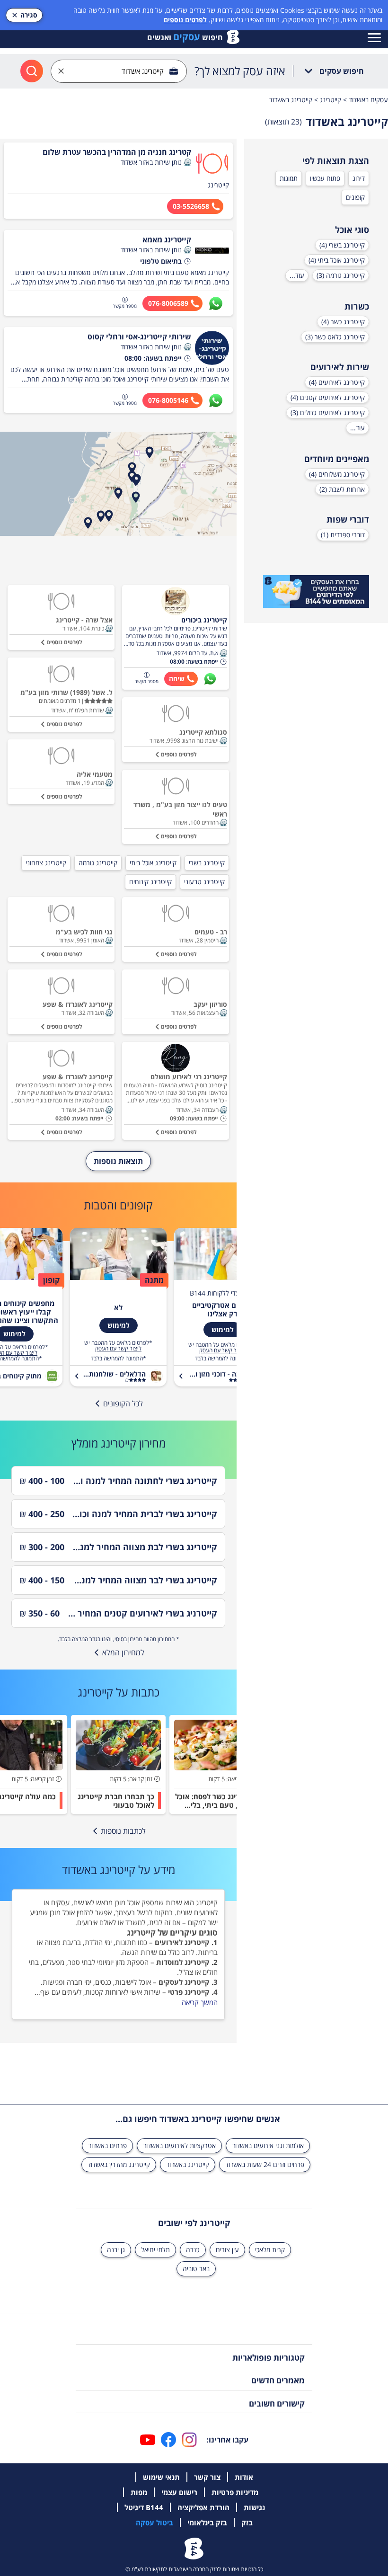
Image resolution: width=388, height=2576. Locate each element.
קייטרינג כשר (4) (343, 322)
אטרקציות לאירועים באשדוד (179, 2145)
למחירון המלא (123, 1652)
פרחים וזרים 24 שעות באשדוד (265, 2164)
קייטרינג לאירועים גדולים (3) (328, 413)
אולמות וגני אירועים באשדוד (268, 2145)
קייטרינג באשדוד (188, 2164)
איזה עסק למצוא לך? (240, 71)
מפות (139, 2492)
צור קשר (207, 2477)
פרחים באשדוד (107, 2145)
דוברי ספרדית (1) (343, 535)
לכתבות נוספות (123, 1831)
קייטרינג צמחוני (46, 863)
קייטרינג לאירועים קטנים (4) (328, 397)
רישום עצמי (179, 2492)
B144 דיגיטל (144, 2507)
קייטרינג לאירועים (182, 1942)
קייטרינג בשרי (207, 863)
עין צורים (227, 2250)
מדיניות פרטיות (235, 2492)
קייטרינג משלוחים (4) (337, 474)
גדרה (193, 2250)
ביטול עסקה (154, 2523)
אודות (244, 2477)
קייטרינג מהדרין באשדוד (119, 2164)
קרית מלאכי (270, 2250)
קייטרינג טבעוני (204, 882)
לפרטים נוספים (185, 20)
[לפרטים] (316, 592)
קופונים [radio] (355, 197)
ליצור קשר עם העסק (222, 1350)
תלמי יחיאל (155, 2250)
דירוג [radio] (359, 178)
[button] (187, 162)
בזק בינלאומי (207, 2523)
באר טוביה (196, 2269)
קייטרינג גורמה (98, 863)
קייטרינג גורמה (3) (341, 275)
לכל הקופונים (123, 1403)
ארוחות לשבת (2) (342, 489)
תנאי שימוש (161, 2477)
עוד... (297, 275)
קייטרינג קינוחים (150, 882)
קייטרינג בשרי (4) (342, 245)
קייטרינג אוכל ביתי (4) (337, 260)
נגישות (254, 2507)
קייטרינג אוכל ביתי (153, 863)
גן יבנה (116, 2250)
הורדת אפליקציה (203, 2507)
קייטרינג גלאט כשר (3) (335, 337)
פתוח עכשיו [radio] (325, 178)
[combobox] (119, 71)
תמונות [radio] (289, 178)
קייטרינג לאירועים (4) (337, 382)
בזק (247, 2523)
